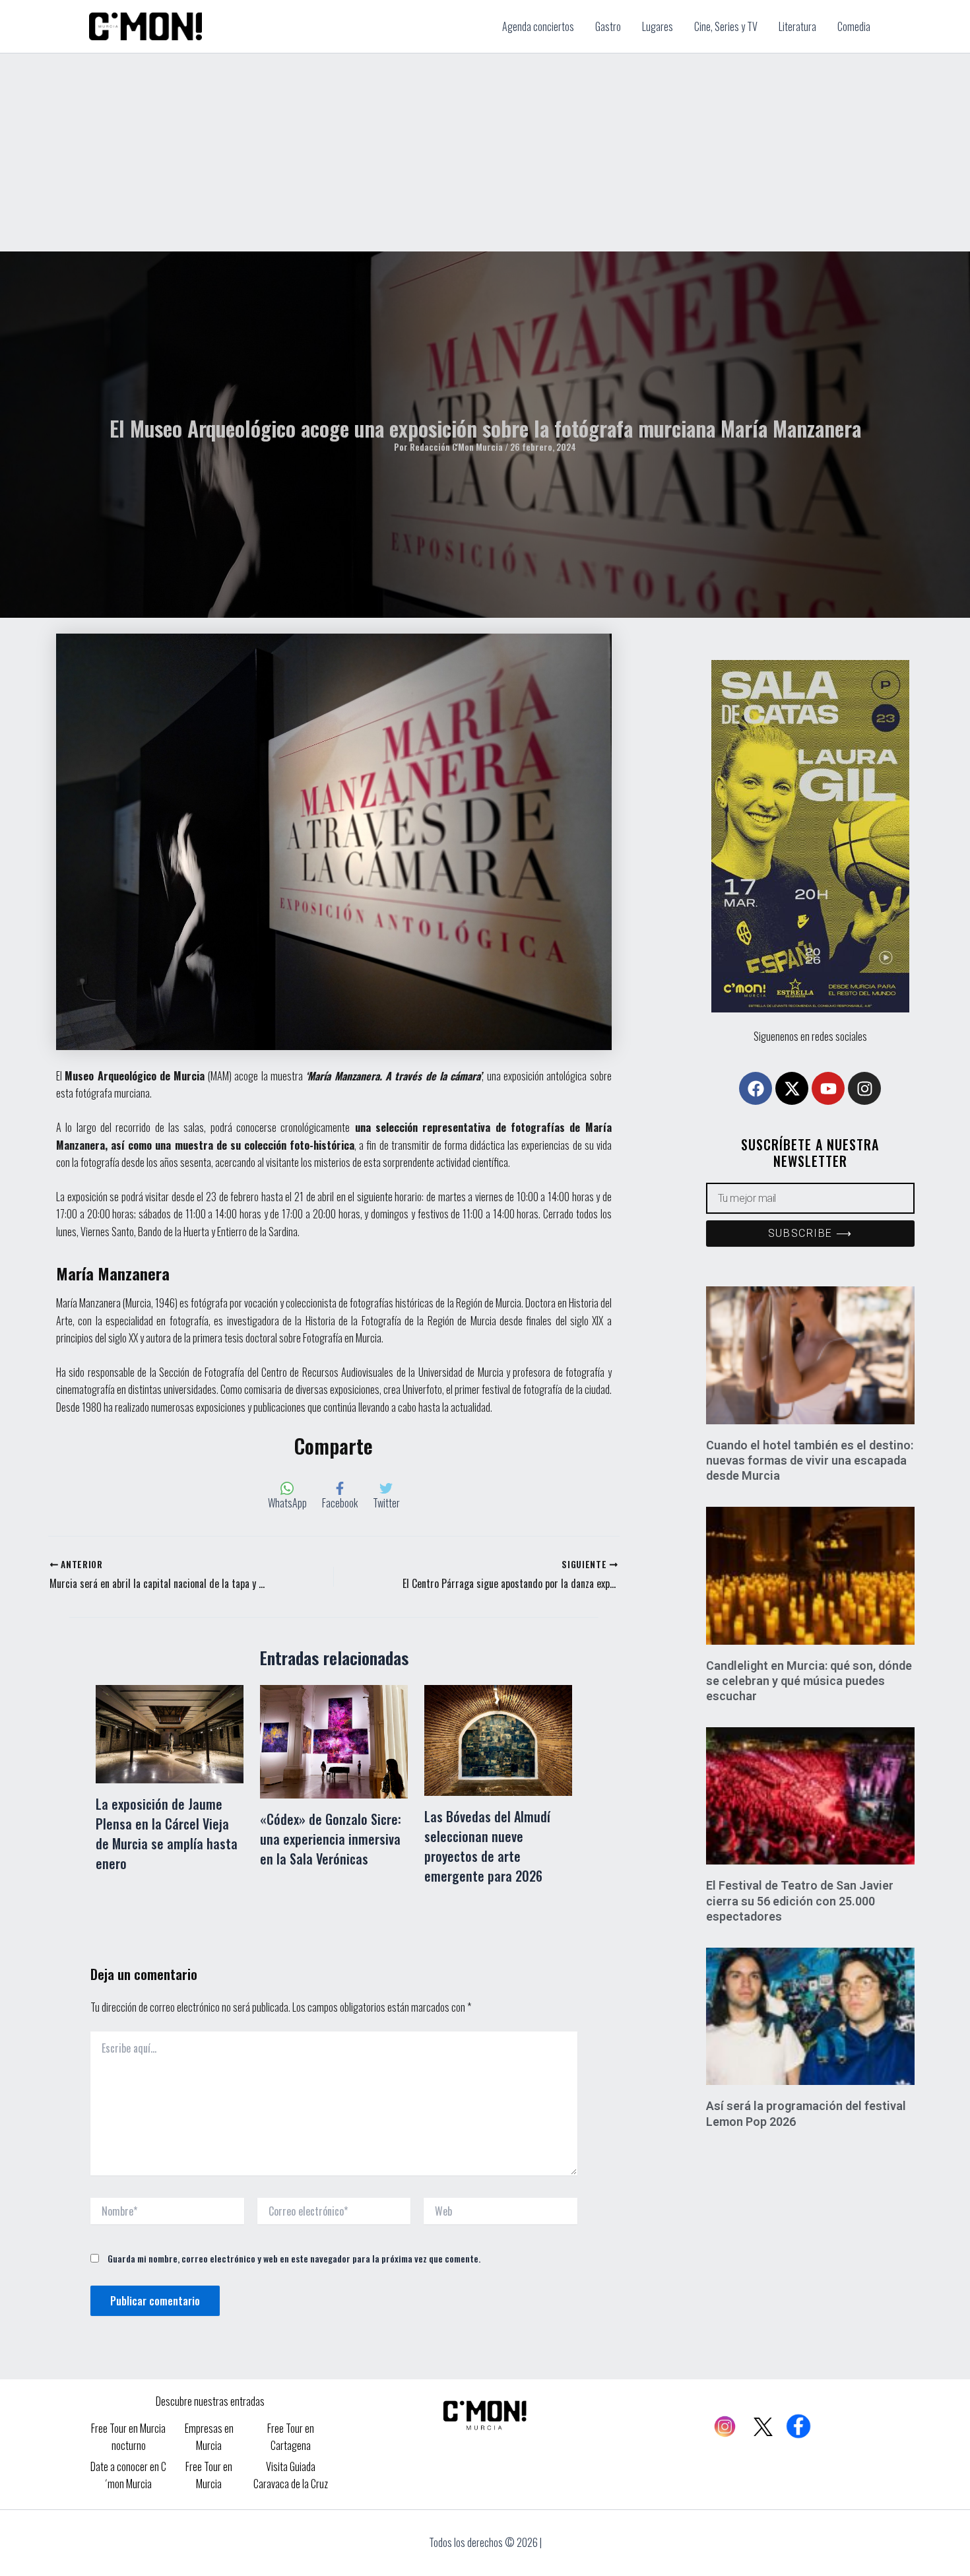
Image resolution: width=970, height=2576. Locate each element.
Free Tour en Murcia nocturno (128, 2437)
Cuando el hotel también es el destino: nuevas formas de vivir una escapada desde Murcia (810, 1461)
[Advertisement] (485, 152)
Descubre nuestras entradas (210, 2401)
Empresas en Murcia (209, 2437)
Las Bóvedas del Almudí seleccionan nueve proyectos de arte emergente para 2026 (487, 1846)
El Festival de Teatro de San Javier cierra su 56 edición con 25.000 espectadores (800, 1901)
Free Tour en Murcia (209, 2475)
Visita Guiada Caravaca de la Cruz (291, 2475)
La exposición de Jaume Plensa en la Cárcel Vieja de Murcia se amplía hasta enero (167, 1833)
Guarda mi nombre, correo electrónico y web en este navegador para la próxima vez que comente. (294, 2258)
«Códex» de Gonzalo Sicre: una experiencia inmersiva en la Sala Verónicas (331, 1839)
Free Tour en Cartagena (291, 2437)
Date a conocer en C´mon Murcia (128, 2475)
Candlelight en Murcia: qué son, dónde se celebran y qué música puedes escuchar (809, 1681)
